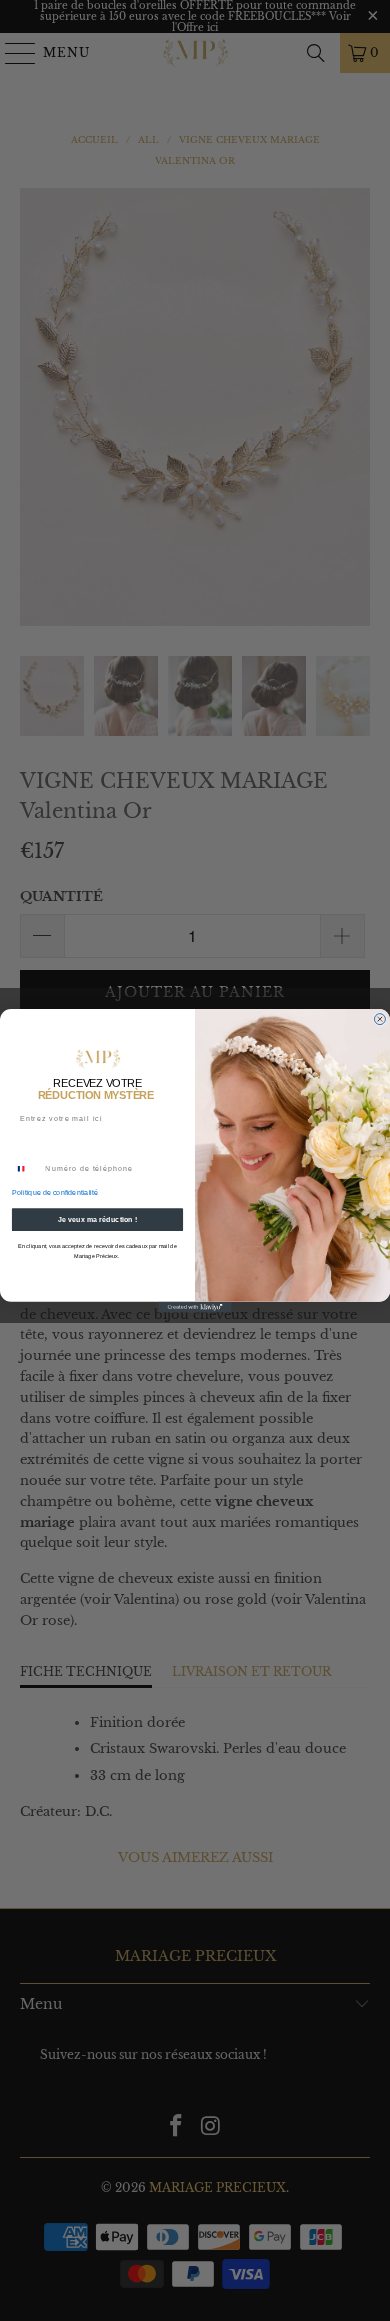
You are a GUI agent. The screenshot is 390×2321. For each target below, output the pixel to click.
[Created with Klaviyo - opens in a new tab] (194, 1306)
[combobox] (26, 1168)
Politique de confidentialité (55, 1193)
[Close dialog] (379, 1018)
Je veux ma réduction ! (97, 1219)
